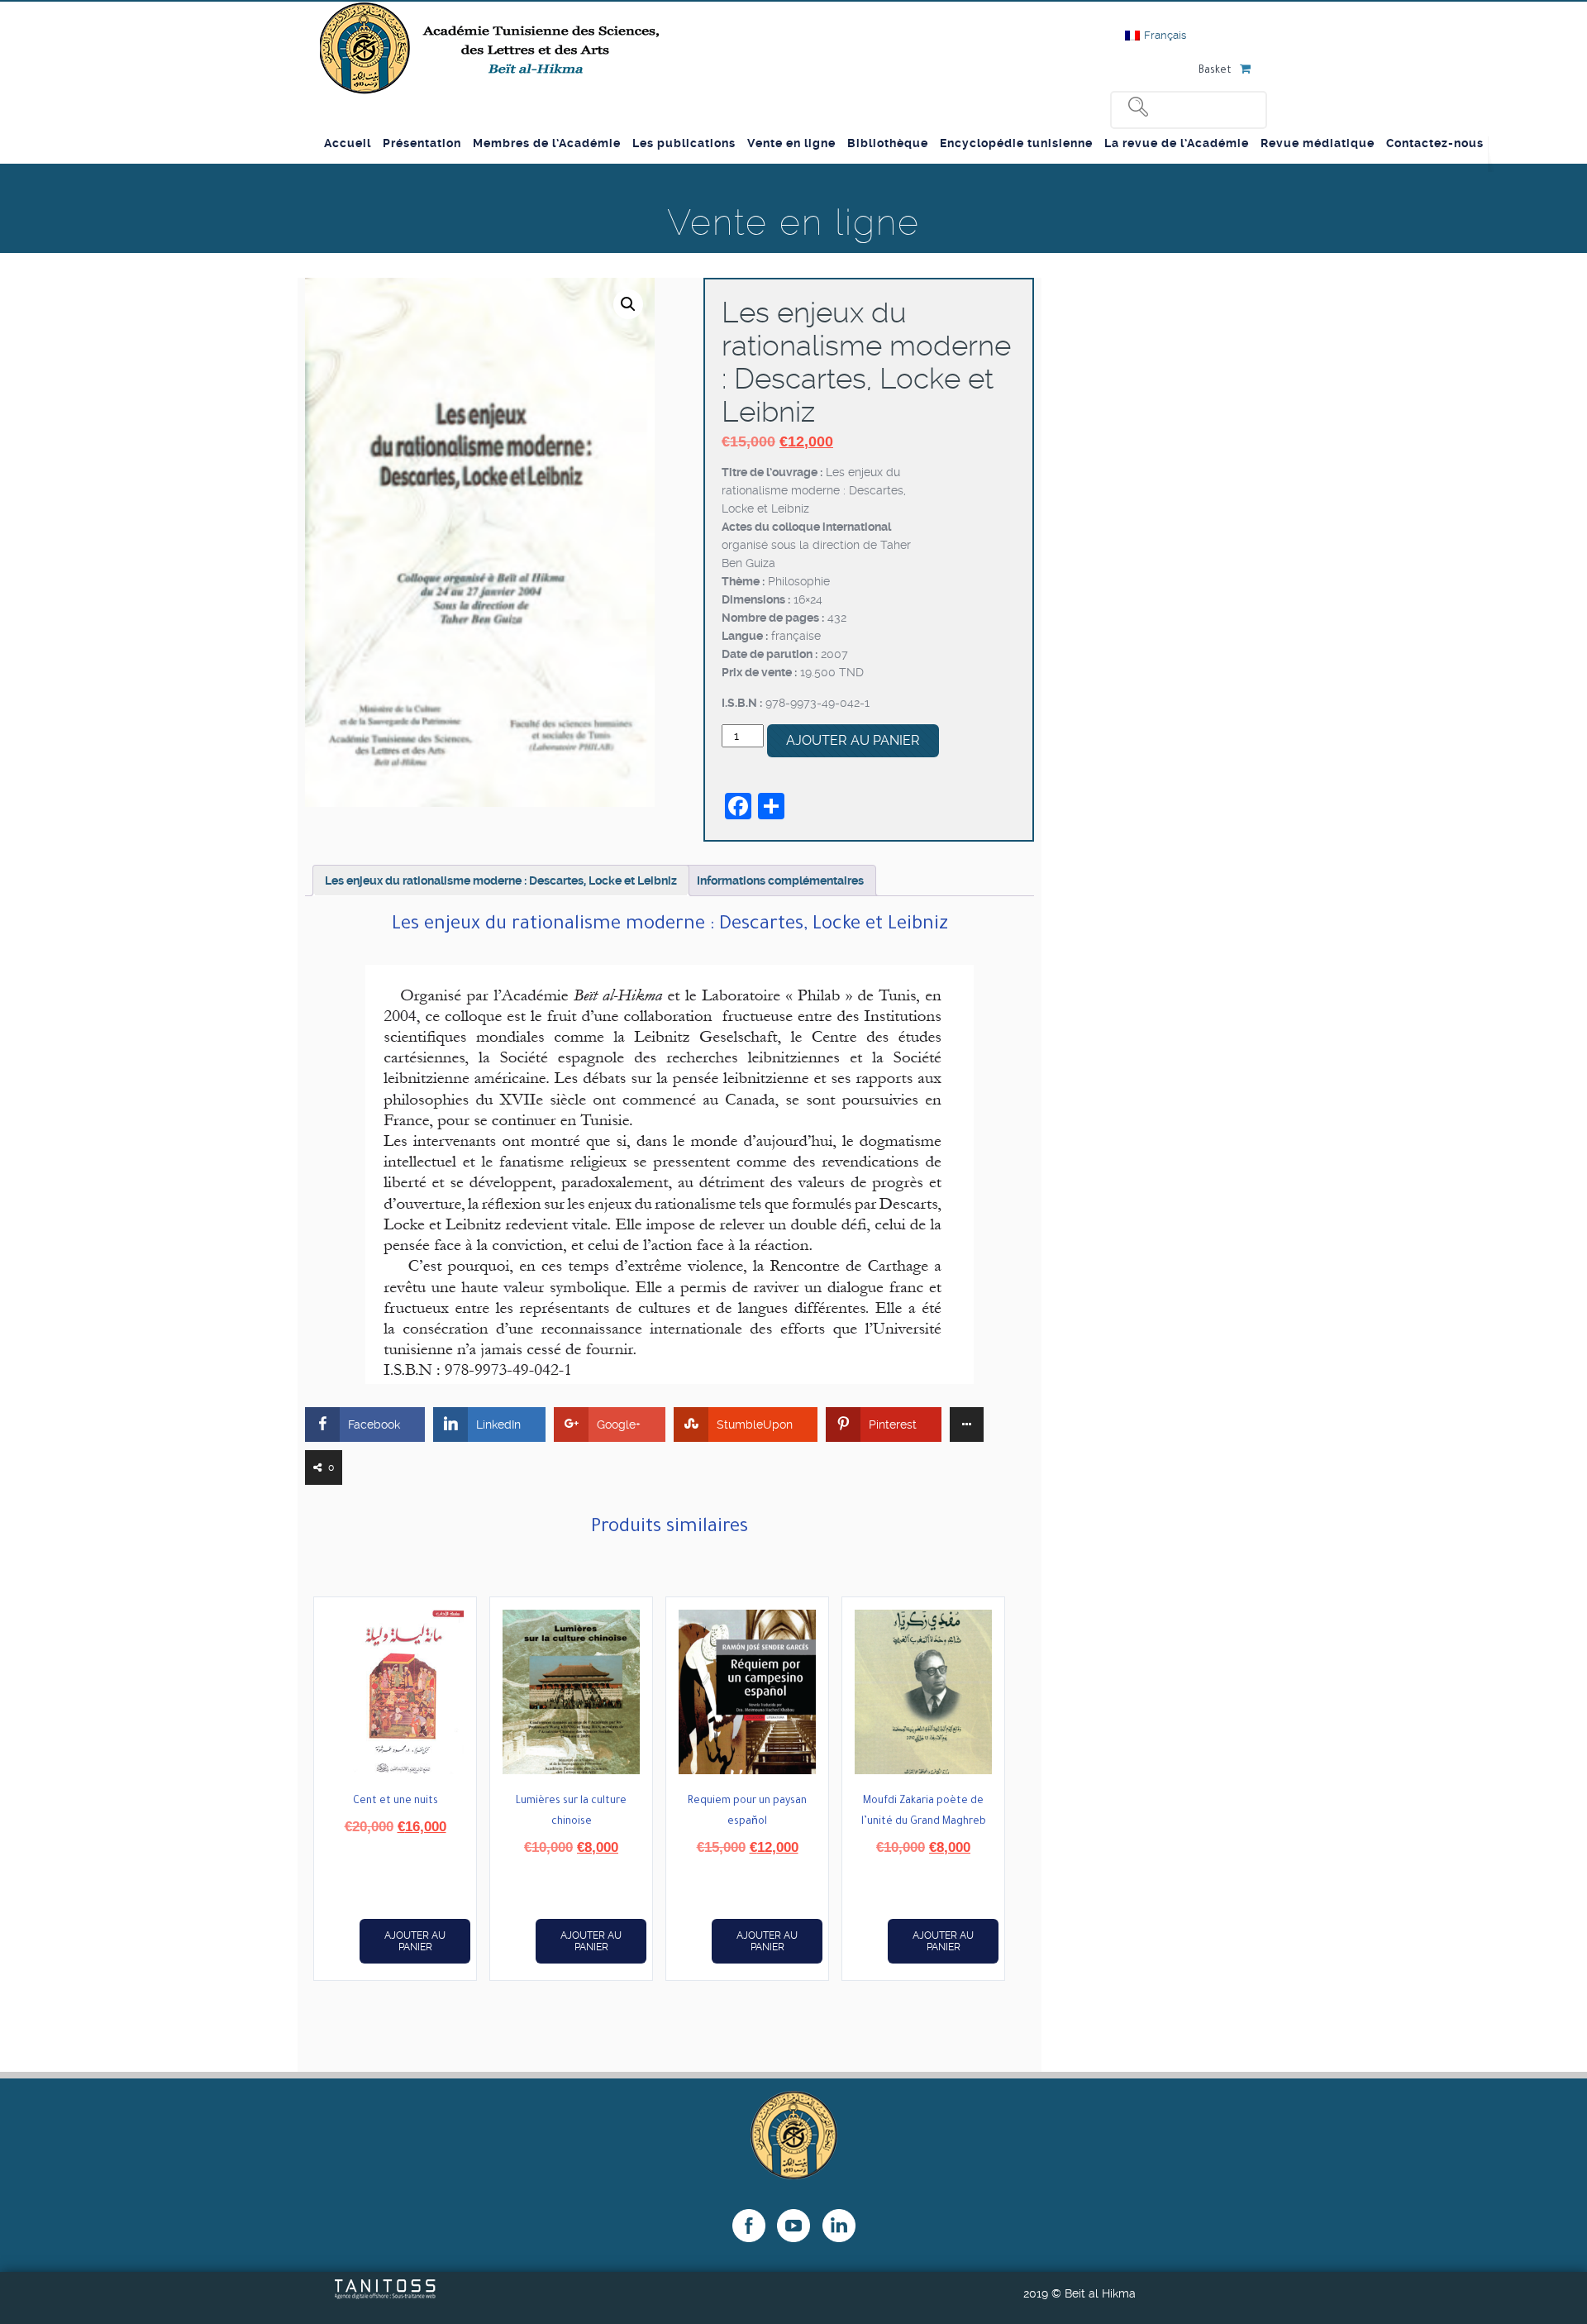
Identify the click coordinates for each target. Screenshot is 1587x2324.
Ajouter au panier (853, 740)
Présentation (422, 143)
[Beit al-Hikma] (491, 48)
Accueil (348, 143)
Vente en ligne (791, 143)
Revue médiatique (1318, 143)
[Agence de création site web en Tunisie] (386, 2295)
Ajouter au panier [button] (415, 1941)
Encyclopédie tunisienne (1016, 143)
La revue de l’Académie (1177, 143)
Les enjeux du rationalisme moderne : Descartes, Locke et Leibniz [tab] (501, 880)
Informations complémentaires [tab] (780, 880)
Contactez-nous (1435, 143)
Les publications (684, 143)
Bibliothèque (888, 143)
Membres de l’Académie (547, 143)
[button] (628, 304)
